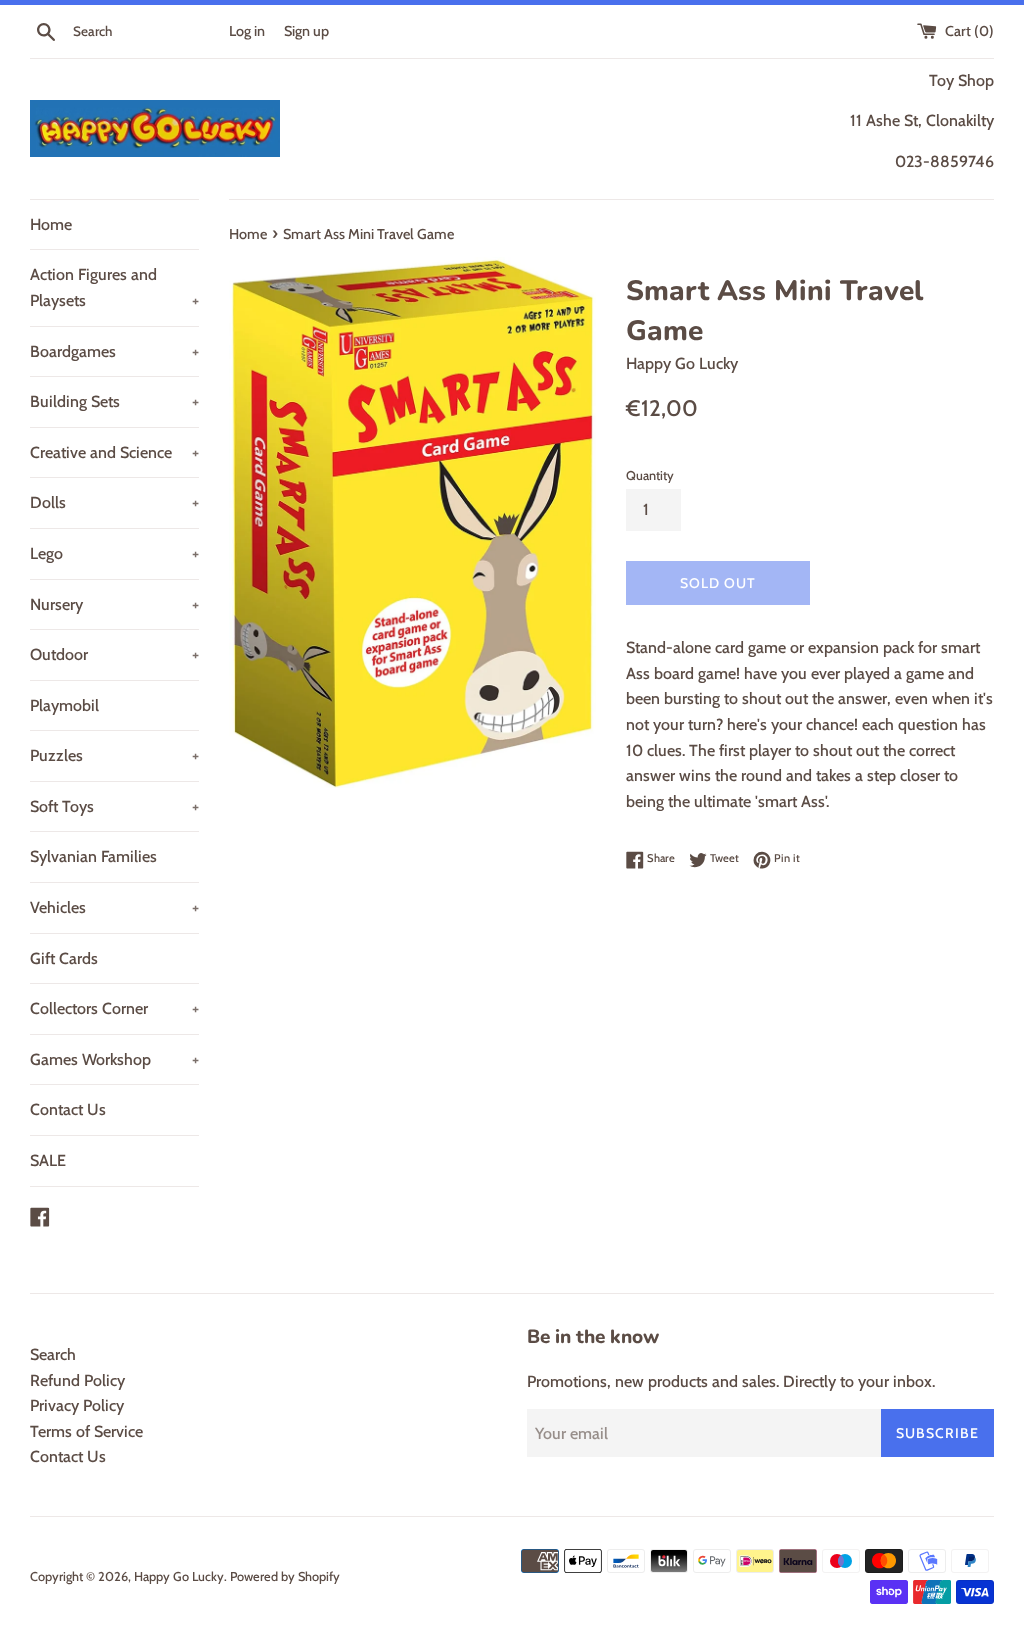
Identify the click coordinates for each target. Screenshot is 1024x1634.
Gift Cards (64, 958)
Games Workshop (114, 1059)
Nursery (114, 604)
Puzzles (114, 755)
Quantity (650, 475)
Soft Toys (114, 806)
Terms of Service (86, 1431)
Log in (247, 31)
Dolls (114, 502)
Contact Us (68, 1109)
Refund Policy (77, 1380)
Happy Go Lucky (179, 1576)
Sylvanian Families (93, 856)
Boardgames (114, 351)
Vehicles (114, 907)
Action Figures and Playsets (114, 287)
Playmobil (64, 705)
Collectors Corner (114, 1008)
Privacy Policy (77, 1405)
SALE (48, 1160)
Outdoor (114, 654)
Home (51, 224)
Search (53, 1354)
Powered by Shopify (285, 1576)
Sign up (306, 31)
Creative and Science (114, 452)
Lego (114, 553)
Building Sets (114, 401)
